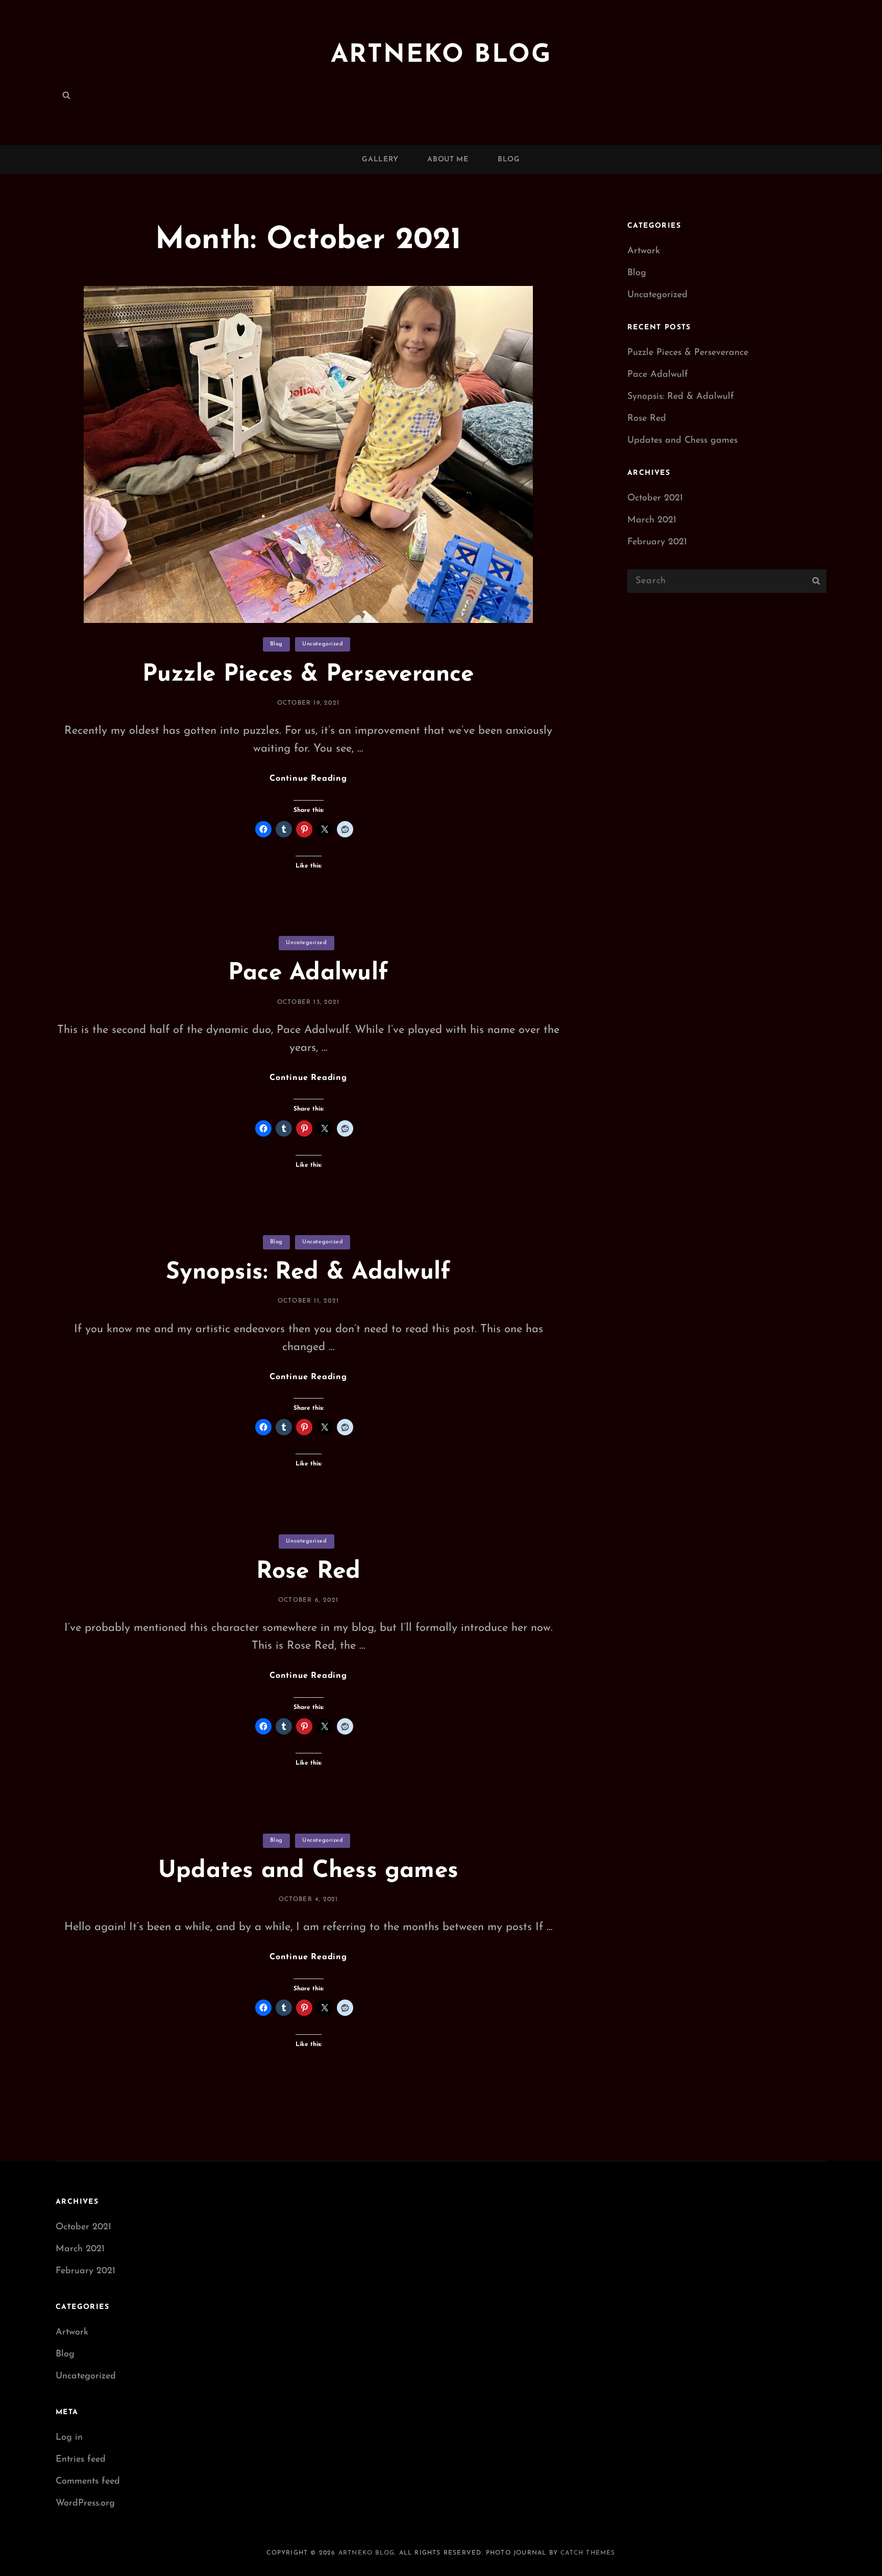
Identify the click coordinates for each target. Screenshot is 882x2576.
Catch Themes (588, 2553)
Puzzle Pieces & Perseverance (308, 675)
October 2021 (655, 498)
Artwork (644, 251)
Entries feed (81, 2460)
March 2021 (652, 520)
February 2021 (657, 542)
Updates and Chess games (308, 1871)
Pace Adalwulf (308, 973)
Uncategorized (323, 644)
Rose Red (309, 1572)
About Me (448, 160)
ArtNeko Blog (441, 55)
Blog (509, 160)
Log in (69, 2438)
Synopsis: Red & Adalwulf (309, 1273)
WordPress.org (85, 2503)
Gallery (380, 160)
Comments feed (88, 2482)
